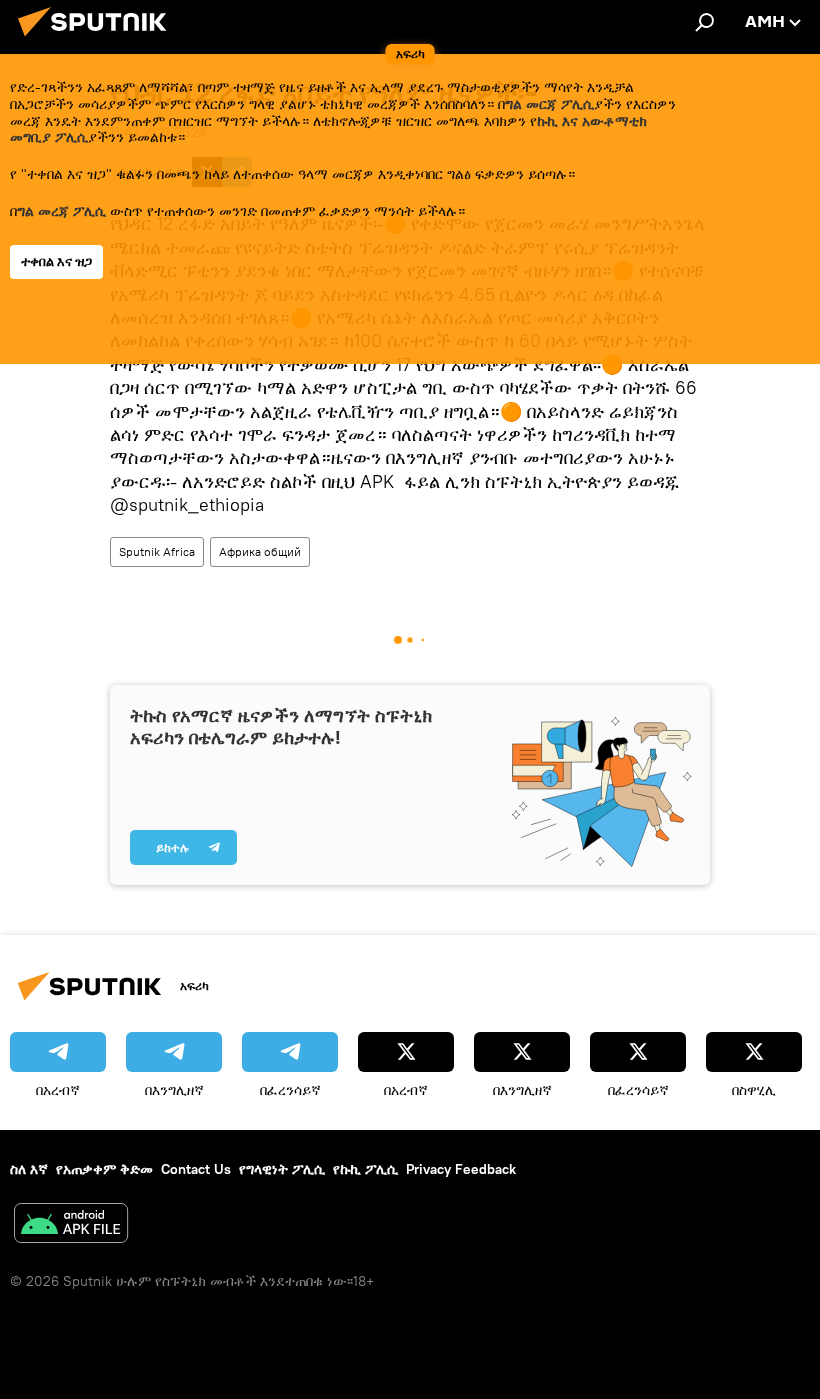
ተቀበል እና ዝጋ (56, 261)
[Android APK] (71, 1225)
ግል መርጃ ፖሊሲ (549, 104)
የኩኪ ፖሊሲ (365, 1169)
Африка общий (260, 551)
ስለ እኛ (29, 1169)
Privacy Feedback (461, 1169)
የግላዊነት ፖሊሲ (282, 1169)
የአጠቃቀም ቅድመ (104, 1169)
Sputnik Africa (157, 551)
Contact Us (196, 1169)
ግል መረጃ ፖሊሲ (61, 211)
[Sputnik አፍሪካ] (98, 39)
